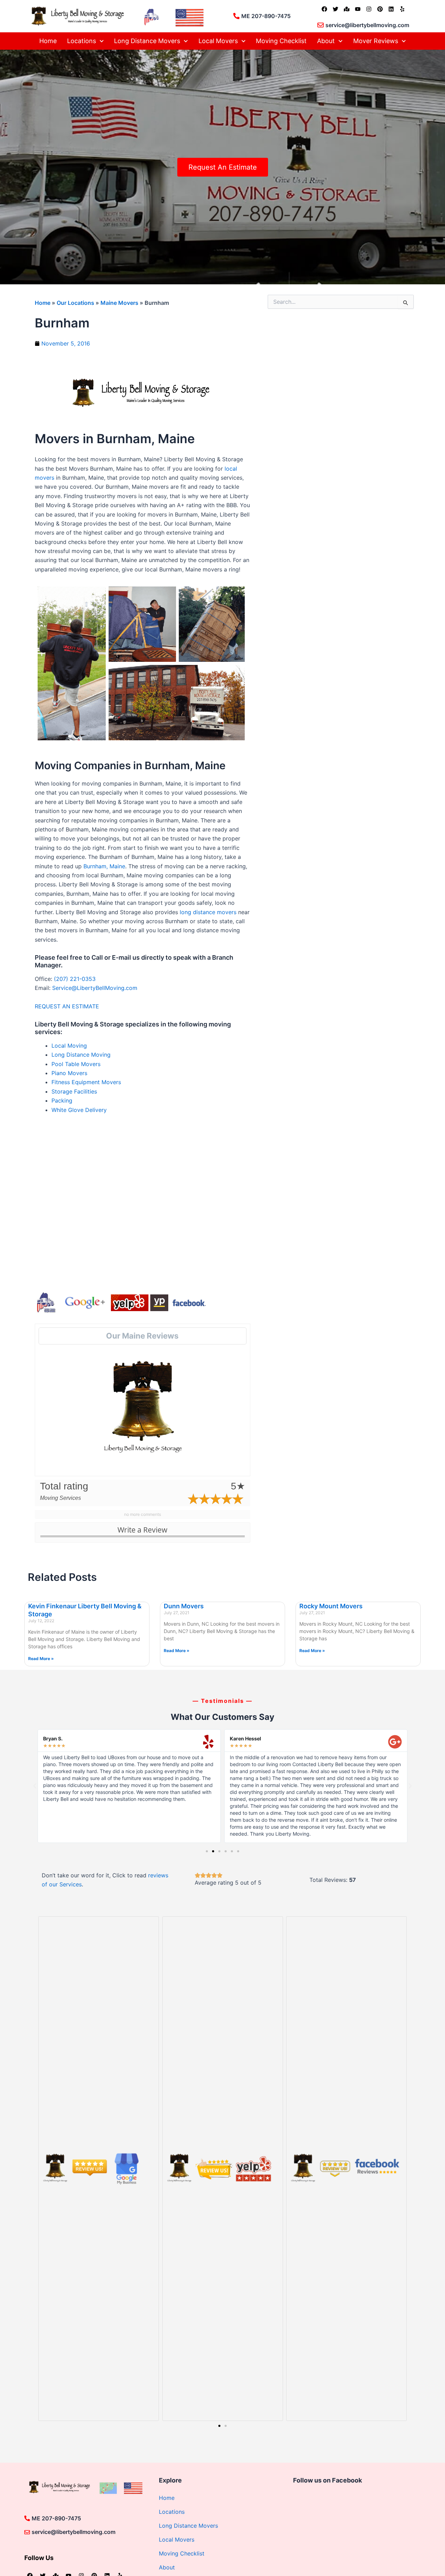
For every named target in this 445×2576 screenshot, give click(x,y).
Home (48, 41)
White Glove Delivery (79, 1110)
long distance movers (208, 912)
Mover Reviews (376, 41)
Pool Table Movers (76, 1064)
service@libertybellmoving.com (367, 25)
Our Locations (75, 303)
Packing (62, 1100)
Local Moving (69, 1046)
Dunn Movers (184, 1606)
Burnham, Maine (104, 866)
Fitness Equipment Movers (86, 1082)
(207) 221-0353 (75, 979)
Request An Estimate (223, 167)
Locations (82, 41)
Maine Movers (119, 303)
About (326, 41)
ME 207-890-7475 (266, 16)
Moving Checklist (281, 41)
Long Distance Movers (147, 41)
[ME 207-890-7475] (236, 16)
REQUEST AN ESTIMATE (68, 1006)
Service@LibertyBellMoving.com (95, 988)
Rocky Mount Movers (331, 1606)
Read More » (41, 1659)
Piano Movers (69, 1073)
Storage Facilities (74, 1091)
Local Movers (218, 41)
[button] (35, 1786)
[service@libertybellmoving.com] (321, 25)
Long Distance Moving (81, 1055)
